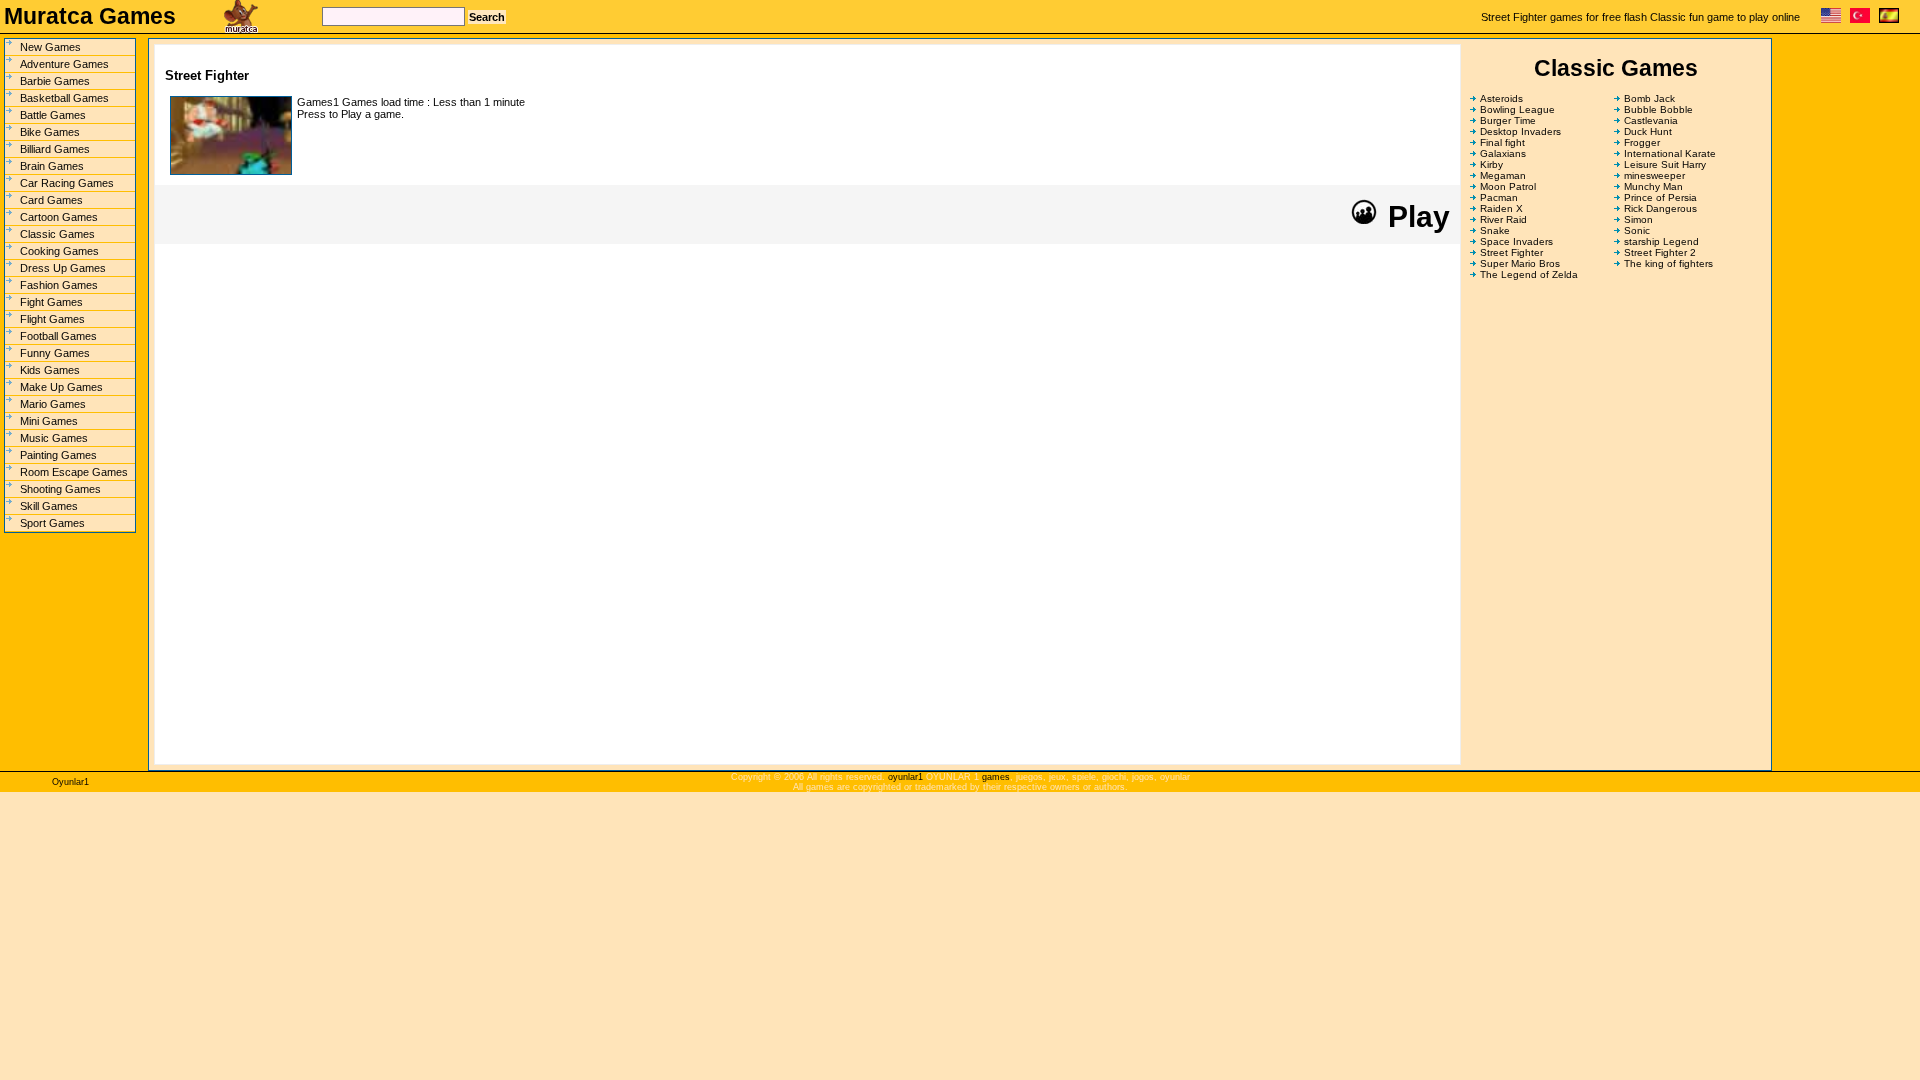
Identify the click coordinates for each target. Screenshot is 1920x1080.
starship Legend (1661, 241)
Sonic (1637, 230)
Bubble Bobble (1658, 109)
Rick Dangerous (1660, 208)
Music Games (54, 438)
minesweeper (1654, 175)
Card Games (51, 200)
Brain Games (52, 166)
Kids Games (50, 370)
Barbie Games (55, 81)
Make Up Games (61, 387)
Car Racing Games (67, 183)
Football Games (58, 336)
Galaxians (1503, 153)
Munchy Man (1653, 186)
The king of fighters (1668, 263)
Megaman (1503, 175)
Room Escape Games (74, 472)
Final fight (1502, 142)
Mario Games (53, 404)
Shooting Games (60, 489)
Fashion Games (59, 285)
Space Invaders (1516, 241)
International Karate (1670, 153)
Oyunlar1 (70, 782)
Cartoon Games (59, 217)
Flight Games (52, 319)
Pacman (1499, 197)
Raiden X (1501, 208)
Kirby (1491, 164)
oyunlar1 (905, 777)
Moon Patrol (1508, 186)
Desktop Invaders (1520, 131)
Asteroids (1501, 98)
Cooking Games (59, 251)
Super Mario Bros (1520, 263)
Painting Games (58, 455)
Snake (1495, 230)
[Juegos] (1889, 19)
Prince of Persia (1660, 197)
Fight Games (51, 302)
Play (1415, 216)
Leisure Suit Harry (1665, 164)
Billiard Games (55, 149)
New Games (50, 47)
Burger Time (1508, 120)
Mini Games (49, 421)
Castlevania (1651, 120)
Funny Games (55, 353)
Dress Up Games (63, 268)
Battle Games (53, 115)
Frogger (1642, 142)
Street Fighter (1511, 252)
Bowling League (1517, 109)
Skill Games (49, 506)
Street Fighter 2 (1660, 252)
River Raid (1503, 219)
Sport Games (52, 523)
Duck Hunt (1648, 131)
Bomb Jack (1649, 98)
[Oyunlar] (1860, 19)
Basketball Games (64, 98)
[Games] (1831, 19)
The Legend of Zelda (1529, 274)
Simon (1638, 219)
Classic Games (57, 234)
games (996, 777)
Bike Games (50, 132)
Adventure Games (64, 64)
